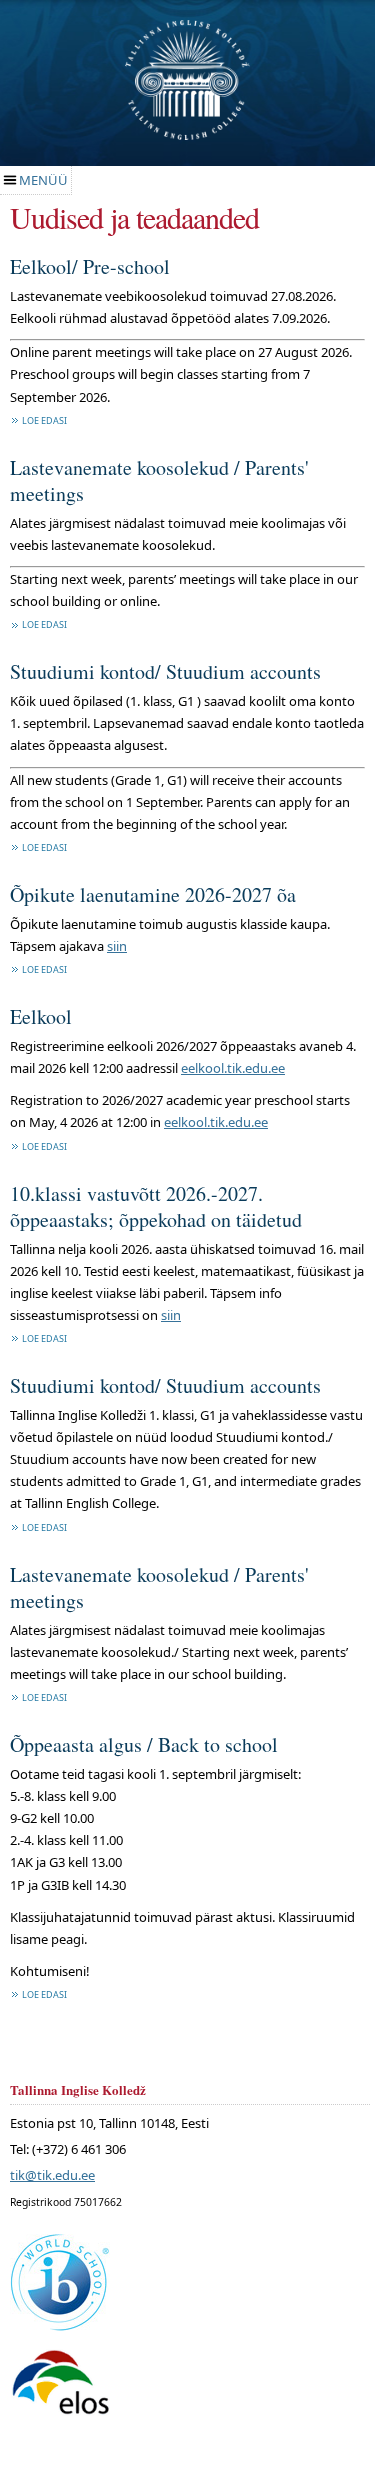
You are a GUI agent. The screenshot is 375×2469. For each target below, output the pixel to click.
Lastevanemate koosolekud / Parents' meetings (159, 480)
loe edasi (44, 420)
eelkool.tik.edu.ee (233, 1068)
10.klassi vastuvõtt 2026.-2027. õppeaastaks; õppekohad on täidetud (156, 1206)
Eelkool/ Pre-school (90, 266)
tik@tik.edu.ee (52, 2176)
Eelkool (41, 1016)
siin (117, 946)
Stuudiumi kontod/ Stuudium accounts (165, 671)
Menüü (43, 180)
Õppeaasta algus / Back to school (144, 1744)
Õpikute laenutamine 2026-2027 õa (153, 894)
